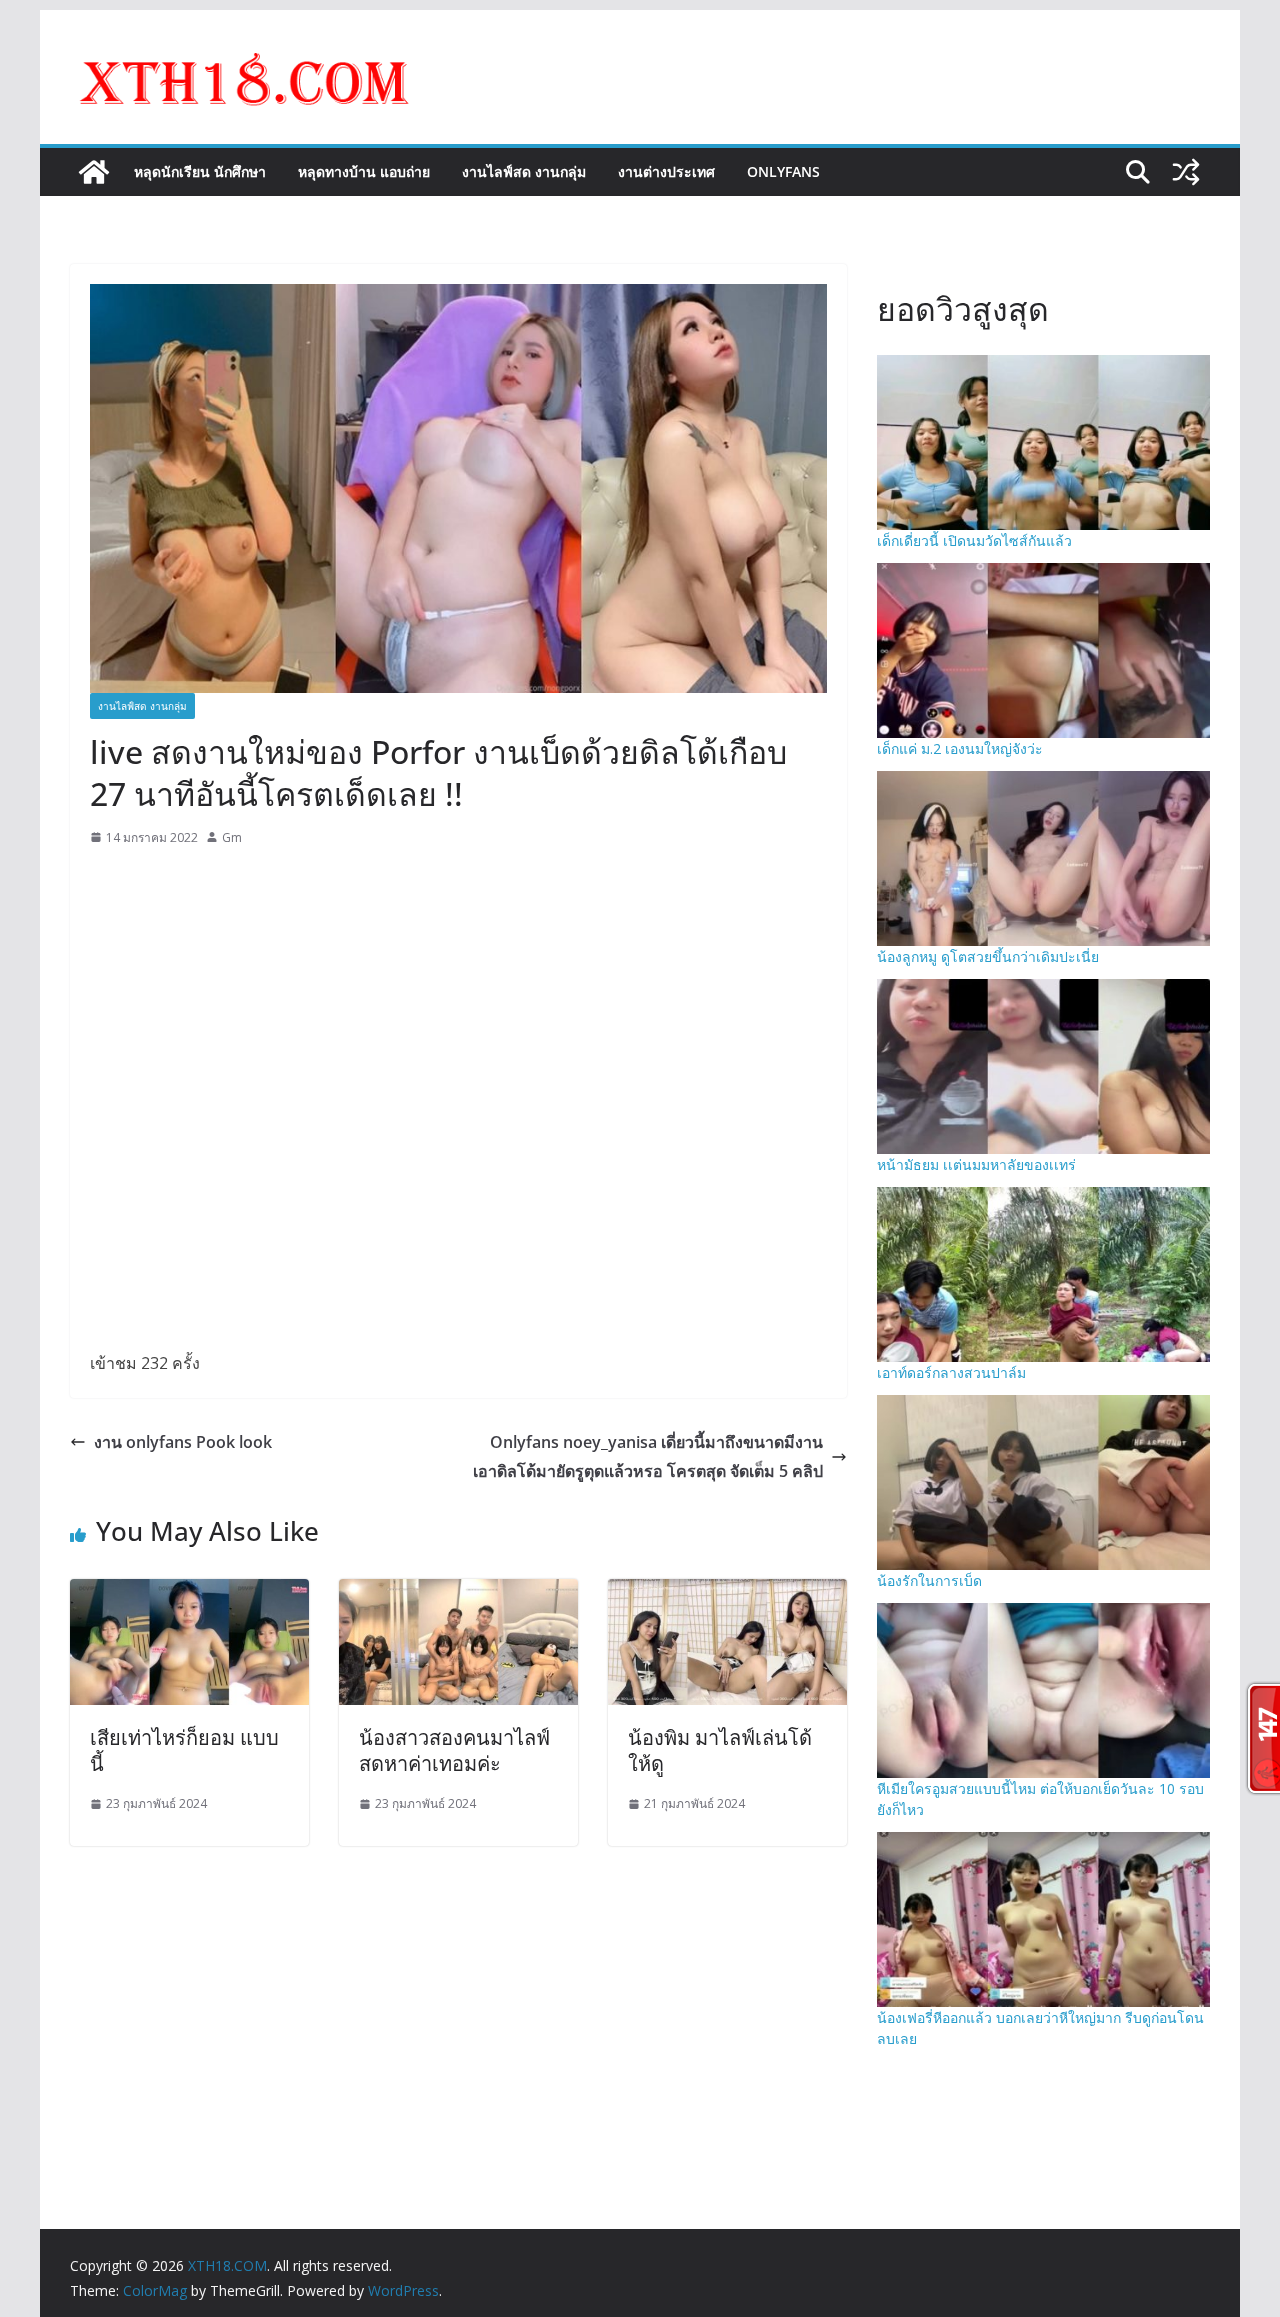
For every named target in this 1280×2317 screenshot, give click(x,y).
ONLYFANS (783, 171)
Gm (232, 837)
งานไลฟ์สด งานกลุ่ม (524, 171)
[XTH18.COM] (94, 172)
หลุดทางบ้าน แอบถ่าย (364, 171)
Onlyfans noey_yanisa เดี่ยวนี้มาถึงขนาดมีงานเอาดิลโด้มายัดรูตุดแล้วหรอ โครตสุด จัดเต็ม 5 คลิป (648, 1456)
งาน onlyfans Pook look (183, 1442)
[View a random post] (1186, 172)
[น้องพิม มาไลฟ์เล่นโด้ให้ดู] (727, 1593)
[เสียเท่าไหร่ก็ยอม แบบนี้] (189, 1593)
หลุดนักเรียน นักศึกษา (200, 171)
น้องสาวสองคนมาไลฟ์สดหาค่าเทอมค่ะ (454, 1750)
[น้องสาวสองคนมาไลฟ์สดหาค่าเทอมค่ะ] (458, 1593)
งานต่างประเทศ (666, 171)
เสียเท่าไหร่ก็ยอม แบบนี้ (184, 1750)
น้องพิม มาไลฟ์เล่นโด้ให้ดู (720, 1750)
